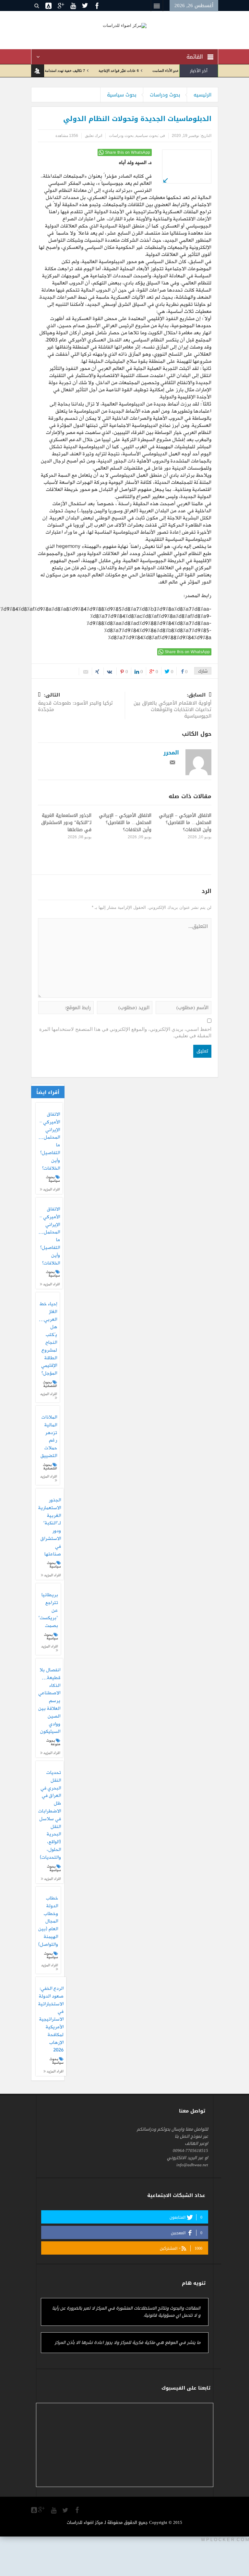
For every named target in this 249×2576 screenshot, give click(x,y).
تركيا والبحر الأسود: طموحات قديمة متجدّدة (75, 703)
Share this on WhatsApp (128, 152)
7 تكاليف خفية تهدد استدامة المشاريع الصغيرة (83, 71)
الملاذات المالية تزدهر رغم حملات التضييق (49, 1437)
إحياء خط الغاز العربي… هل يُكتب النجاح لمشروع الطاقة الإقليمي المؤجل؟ (48, 1339)
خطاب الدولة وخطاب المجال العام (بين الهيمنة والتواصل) (48, 1922)
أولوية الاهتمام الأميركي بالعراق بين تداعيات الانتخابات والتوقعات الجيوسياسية (172, 706)
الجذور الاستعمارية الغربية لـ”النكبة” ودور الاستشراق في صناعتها (66, 823)
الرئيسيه (202, 95)
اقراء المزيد (51, 1189)
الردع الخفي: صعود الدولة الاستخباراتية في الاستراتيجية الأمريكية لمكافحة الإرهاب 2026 (51, 2020)
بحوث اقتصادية (50, 1384)
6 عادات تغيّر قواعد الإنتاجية (150, 71)
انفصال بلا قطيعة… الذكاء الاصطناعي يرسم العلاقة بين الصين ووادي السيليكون (49, 1701)
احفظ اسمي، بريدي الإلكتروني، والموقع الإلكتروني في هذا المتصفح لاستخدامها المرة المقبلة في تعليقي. (125, 1032)
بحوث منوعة (53, 1742)
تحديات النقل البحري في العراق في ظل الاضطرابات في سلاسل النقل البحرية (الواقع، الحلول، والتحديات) (50, 1815)
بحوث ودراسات (165, 95)
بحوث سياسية (122, 95)
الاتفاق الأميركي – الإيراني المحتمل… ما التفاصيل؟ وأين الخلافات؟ (185, 823)
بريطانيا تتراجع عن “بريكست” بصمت (48, 1611)
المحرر (171, 753)
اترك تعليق (94, 136)
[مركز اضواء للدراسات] (125, 25)
